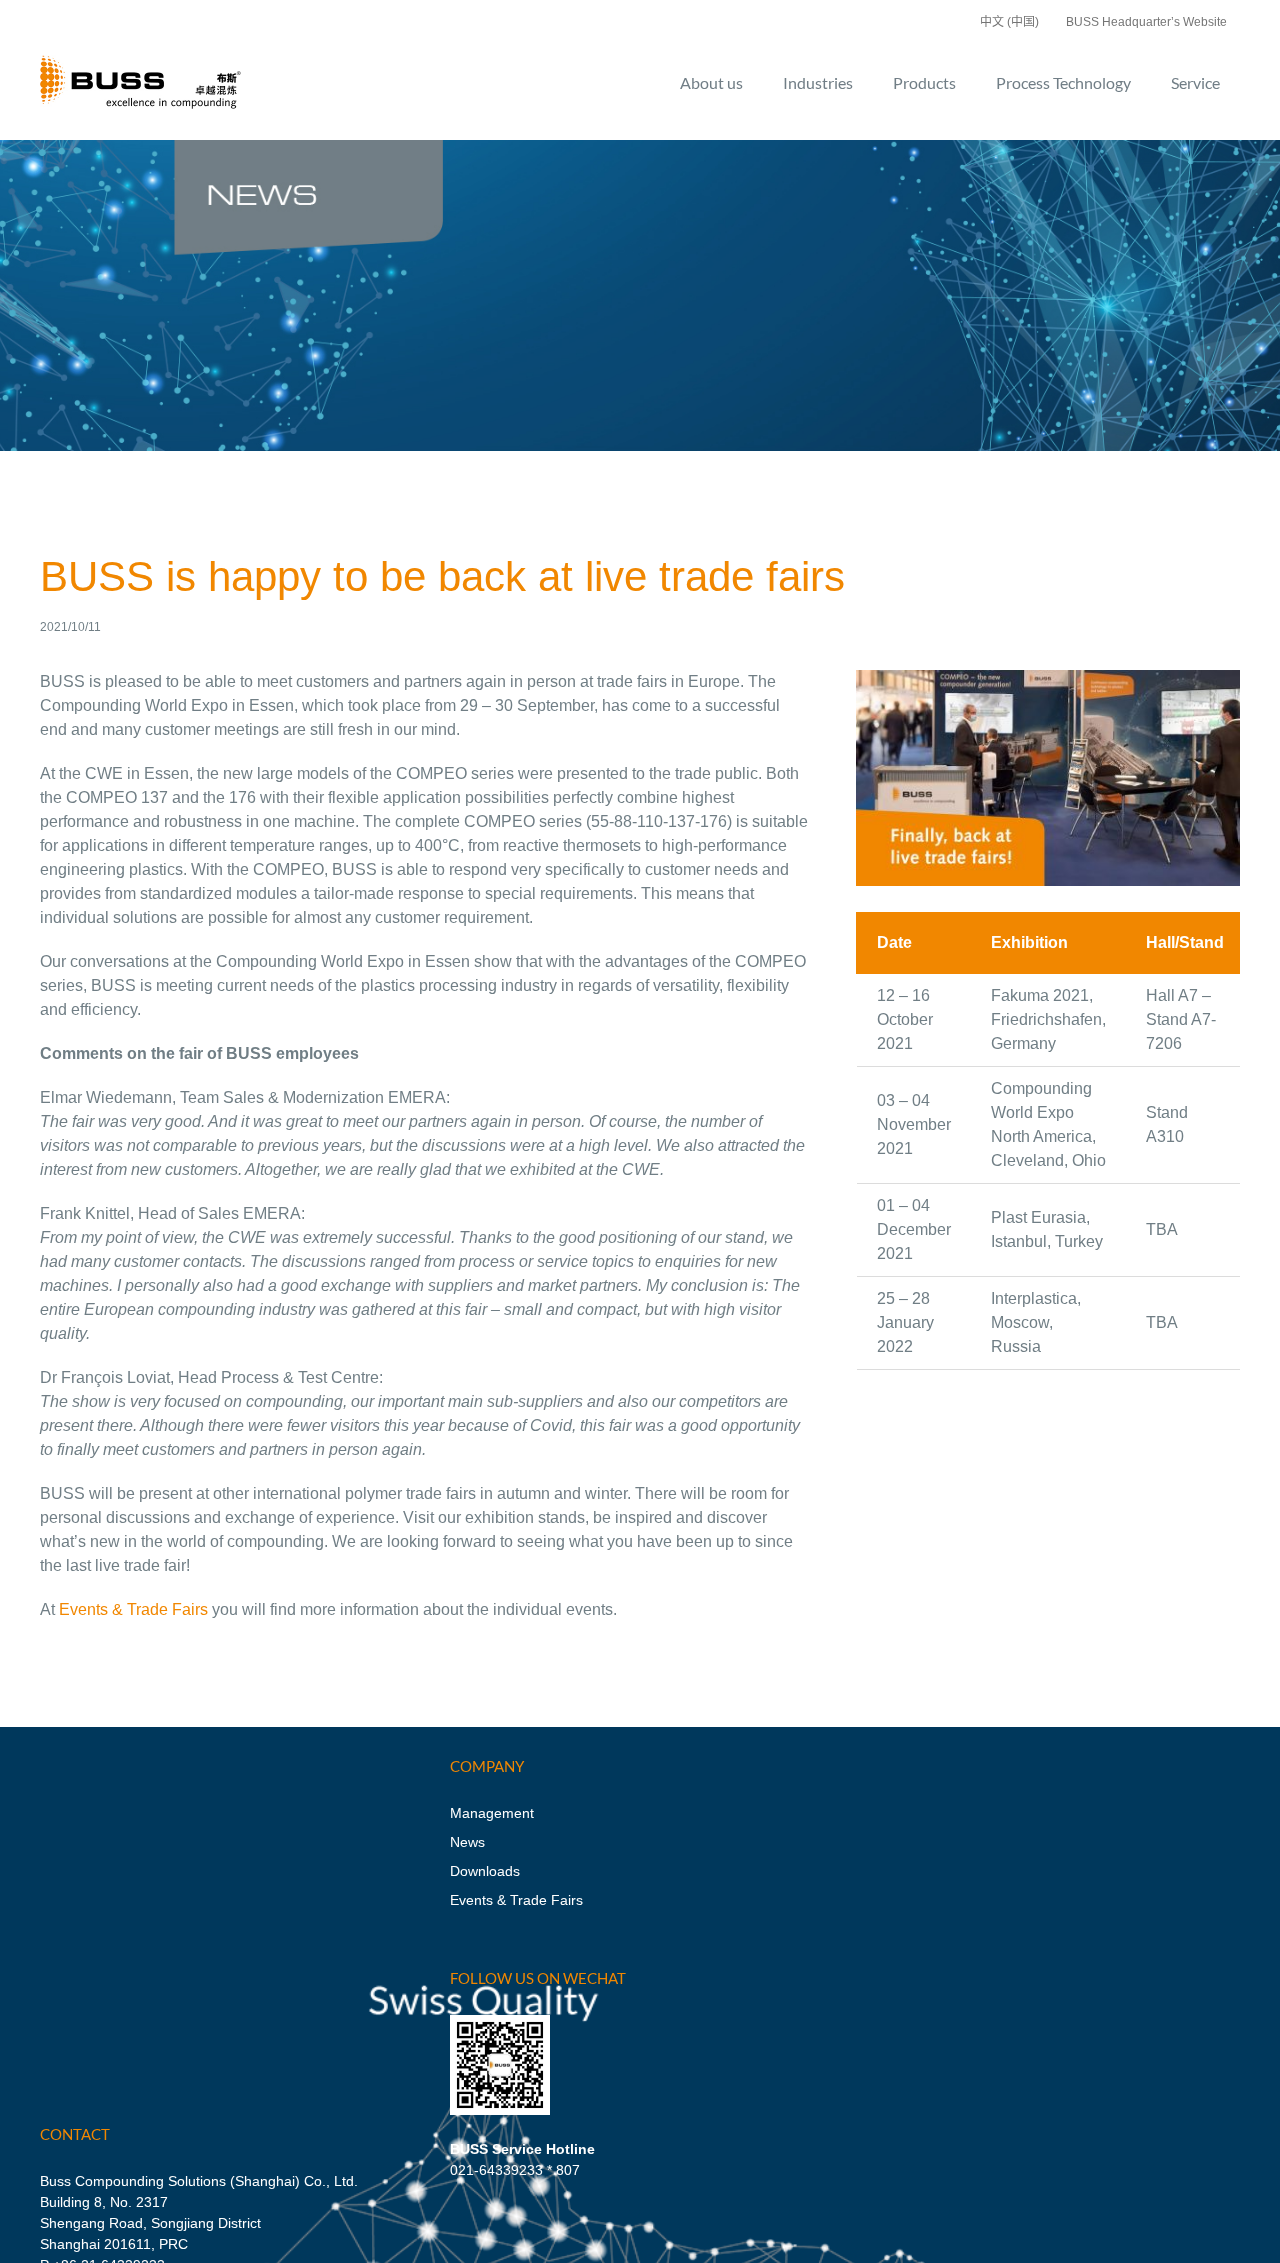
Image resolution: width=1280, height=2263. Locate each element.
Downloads (485, 1871)
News (467, 1842)
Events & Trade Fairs (133, 1609)
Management (492, 1813)
